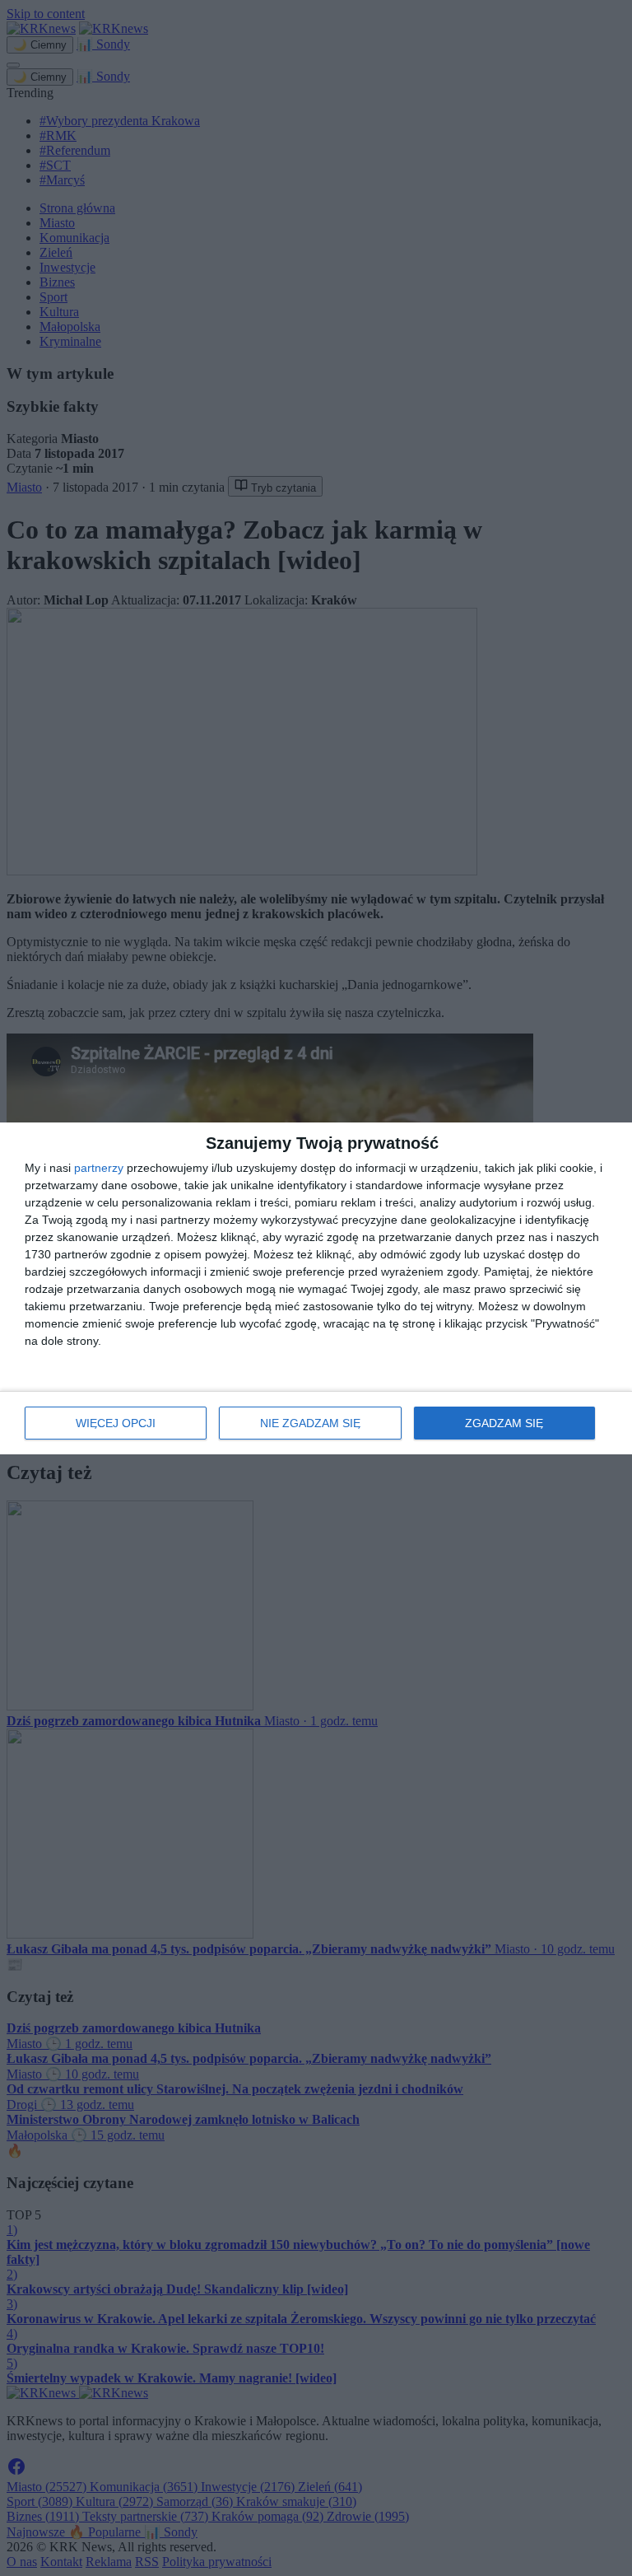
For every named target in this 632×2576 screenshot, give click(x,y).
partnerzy (99, 1168)
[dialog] (316, 1288)
